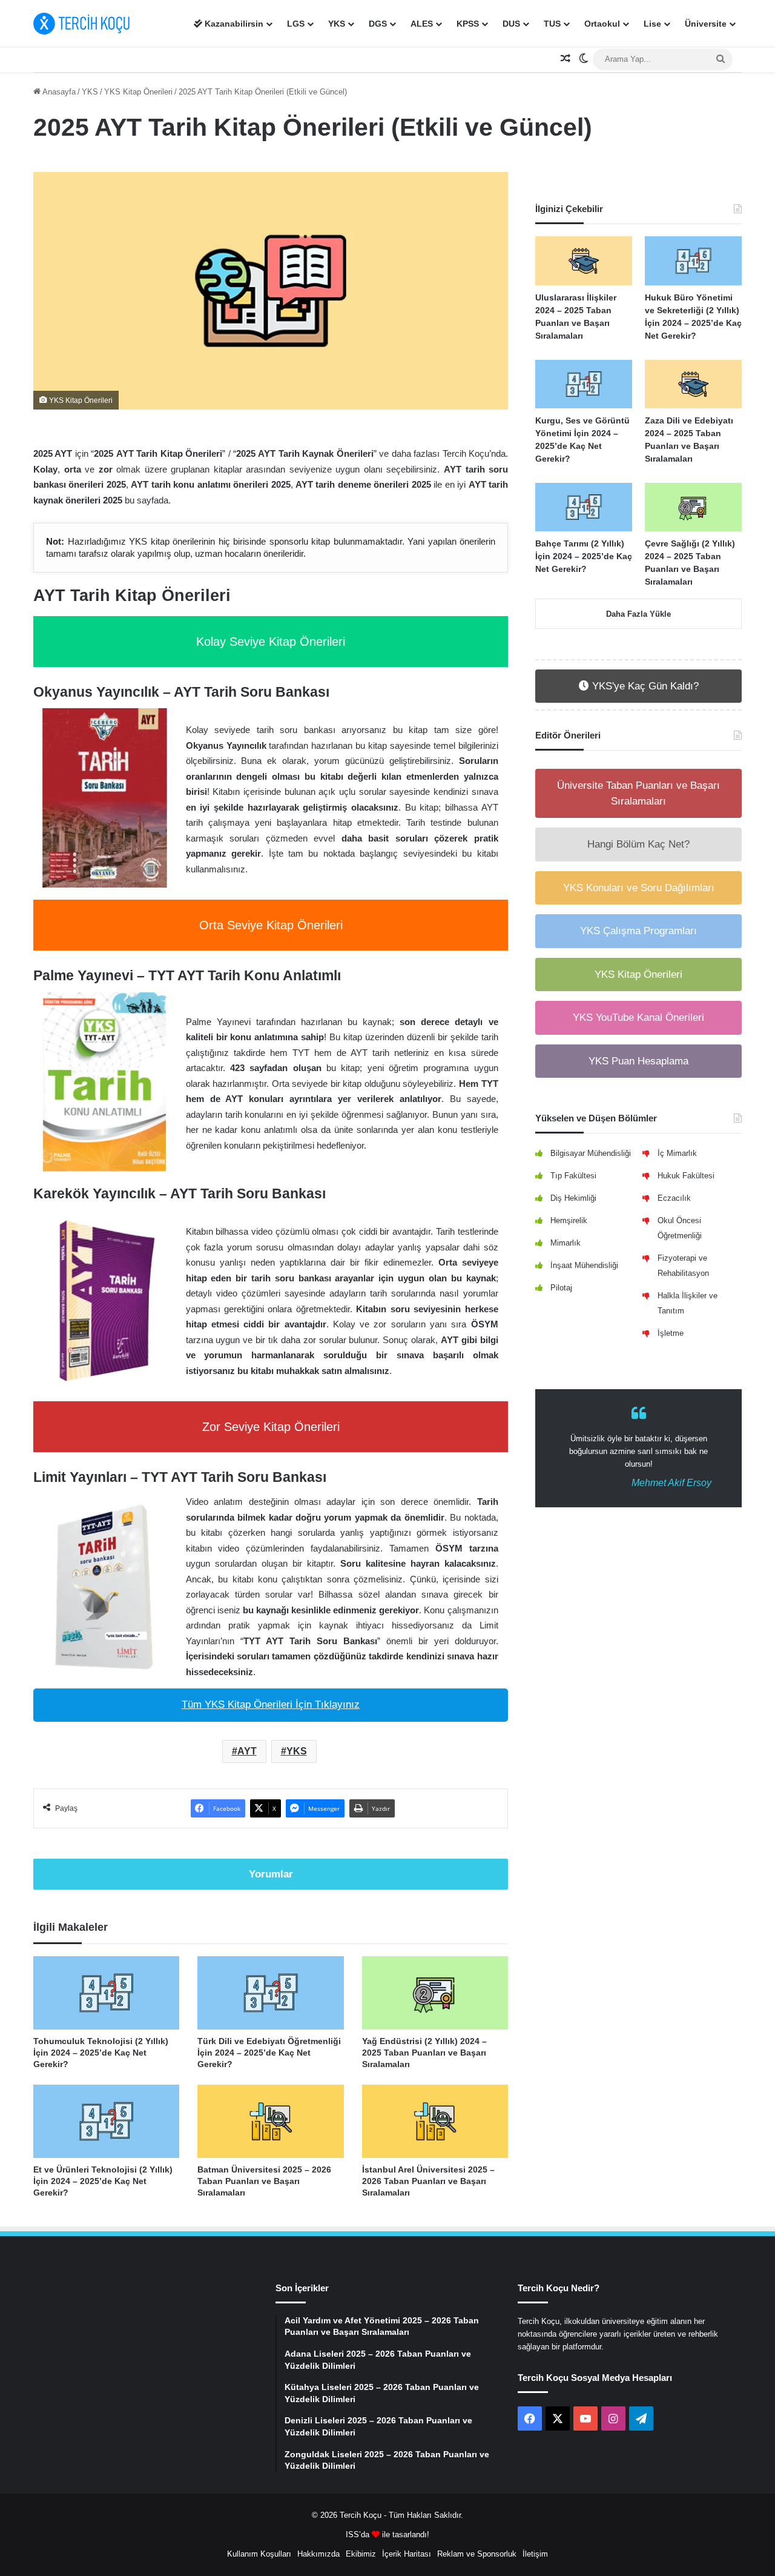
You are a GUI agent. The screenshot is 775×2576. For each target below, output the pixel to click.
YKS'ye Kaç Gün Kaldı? (644, 686)
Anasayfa (58, 92)
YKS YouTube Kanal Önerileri (638, 1017)
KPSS (468, 24)
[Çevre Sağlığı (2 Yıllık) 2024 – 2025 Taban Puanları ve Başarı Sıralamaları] (693, 507)
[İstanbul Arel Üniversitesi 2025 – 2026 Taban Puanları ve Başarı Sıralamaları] (435, 2121)
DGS (378, 24)
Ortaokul (602, 24)
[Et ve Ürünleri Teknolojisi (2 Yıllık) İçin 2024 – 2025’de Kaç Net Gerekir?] (106, 2121)
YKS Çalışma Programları (638, 931)
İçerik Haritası (407, 2554)
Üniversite (706, 24)
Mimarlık (566, 1243)
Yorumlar (271, 1874)
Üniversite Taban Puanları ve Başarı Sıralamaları (638, 793)
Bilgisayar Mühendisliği (591, 1153)
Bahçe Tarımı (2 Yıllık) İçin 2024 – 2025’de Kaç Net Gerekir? (584, 556)
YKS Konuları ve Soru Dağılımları (639, 888)
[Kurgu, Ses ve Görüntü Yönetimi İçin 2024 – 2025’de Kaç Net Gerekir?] (584, 384)
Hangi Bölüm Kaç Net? (638, 844)
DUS (511, 24)
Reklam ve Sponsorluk (477, 2554)
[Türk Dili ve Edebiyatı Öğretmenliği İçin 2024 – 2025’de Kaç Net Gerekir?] (270, 1993)
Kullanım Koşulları (259, 2554)
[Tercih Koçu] (82, 24)
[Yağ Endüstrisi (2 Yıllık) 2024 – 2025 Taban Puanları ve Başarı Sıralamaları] (435, 1993)
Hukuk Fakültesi (686, 1176)
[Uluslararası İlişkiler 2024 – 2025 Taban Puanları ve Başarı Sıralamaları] (584, 261)
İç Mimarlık (677, 1153)
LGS (296, 24)
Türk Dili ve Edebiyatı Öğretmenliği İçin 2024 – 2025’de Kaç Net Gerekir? (269, 2053)
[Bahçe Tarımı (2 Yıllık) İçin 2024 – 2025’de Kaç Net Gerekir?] (584, 507)
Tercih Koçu (361, 2515)
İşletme (671, 1333)
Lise (652, 24)
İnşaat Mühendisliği (584, 1265)
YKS (337, 24)
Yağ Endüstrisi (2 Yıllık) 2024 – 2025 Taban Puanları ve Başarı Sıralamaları (424, 2053)
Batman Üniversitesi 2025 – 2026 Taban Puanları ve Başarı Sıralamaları (264, 2181)
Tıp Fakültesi (573, 1176)
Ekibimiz (361, 2554)
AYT (247, 1751)
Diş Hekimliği (573, 1198)
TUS (552, 24)
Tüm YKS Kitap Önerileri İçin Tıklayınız (271, 1705)
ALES (422, 24)
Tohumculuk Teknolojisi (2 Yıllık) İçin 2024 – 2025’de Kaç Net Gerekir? (101, 2053)
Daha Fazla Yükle (638, 614)
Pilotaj (561, 1288)
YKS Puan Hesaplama (638, 1061)
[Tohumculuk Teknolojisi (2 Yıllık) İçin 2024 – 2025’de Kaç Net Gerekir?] (106, 1993)
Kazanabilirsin (233, 24)
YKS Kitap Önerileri (138, 92)
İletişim (535, 2554)
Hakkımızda (318, 2554)
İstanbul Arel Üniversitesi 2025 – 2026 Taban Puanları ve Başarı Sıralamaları (428, 2181)
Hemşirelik (569, 1220)
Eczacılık (674, 1198)
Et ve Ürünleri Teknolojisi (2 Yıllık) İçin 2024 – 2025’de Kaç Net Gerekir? (103, 2181)
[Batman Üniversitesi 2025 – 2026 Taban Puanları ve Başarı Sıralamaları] (270, 2121)
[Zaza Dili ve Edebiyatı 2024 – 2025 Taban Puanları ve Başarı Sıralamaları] (693, 384)
